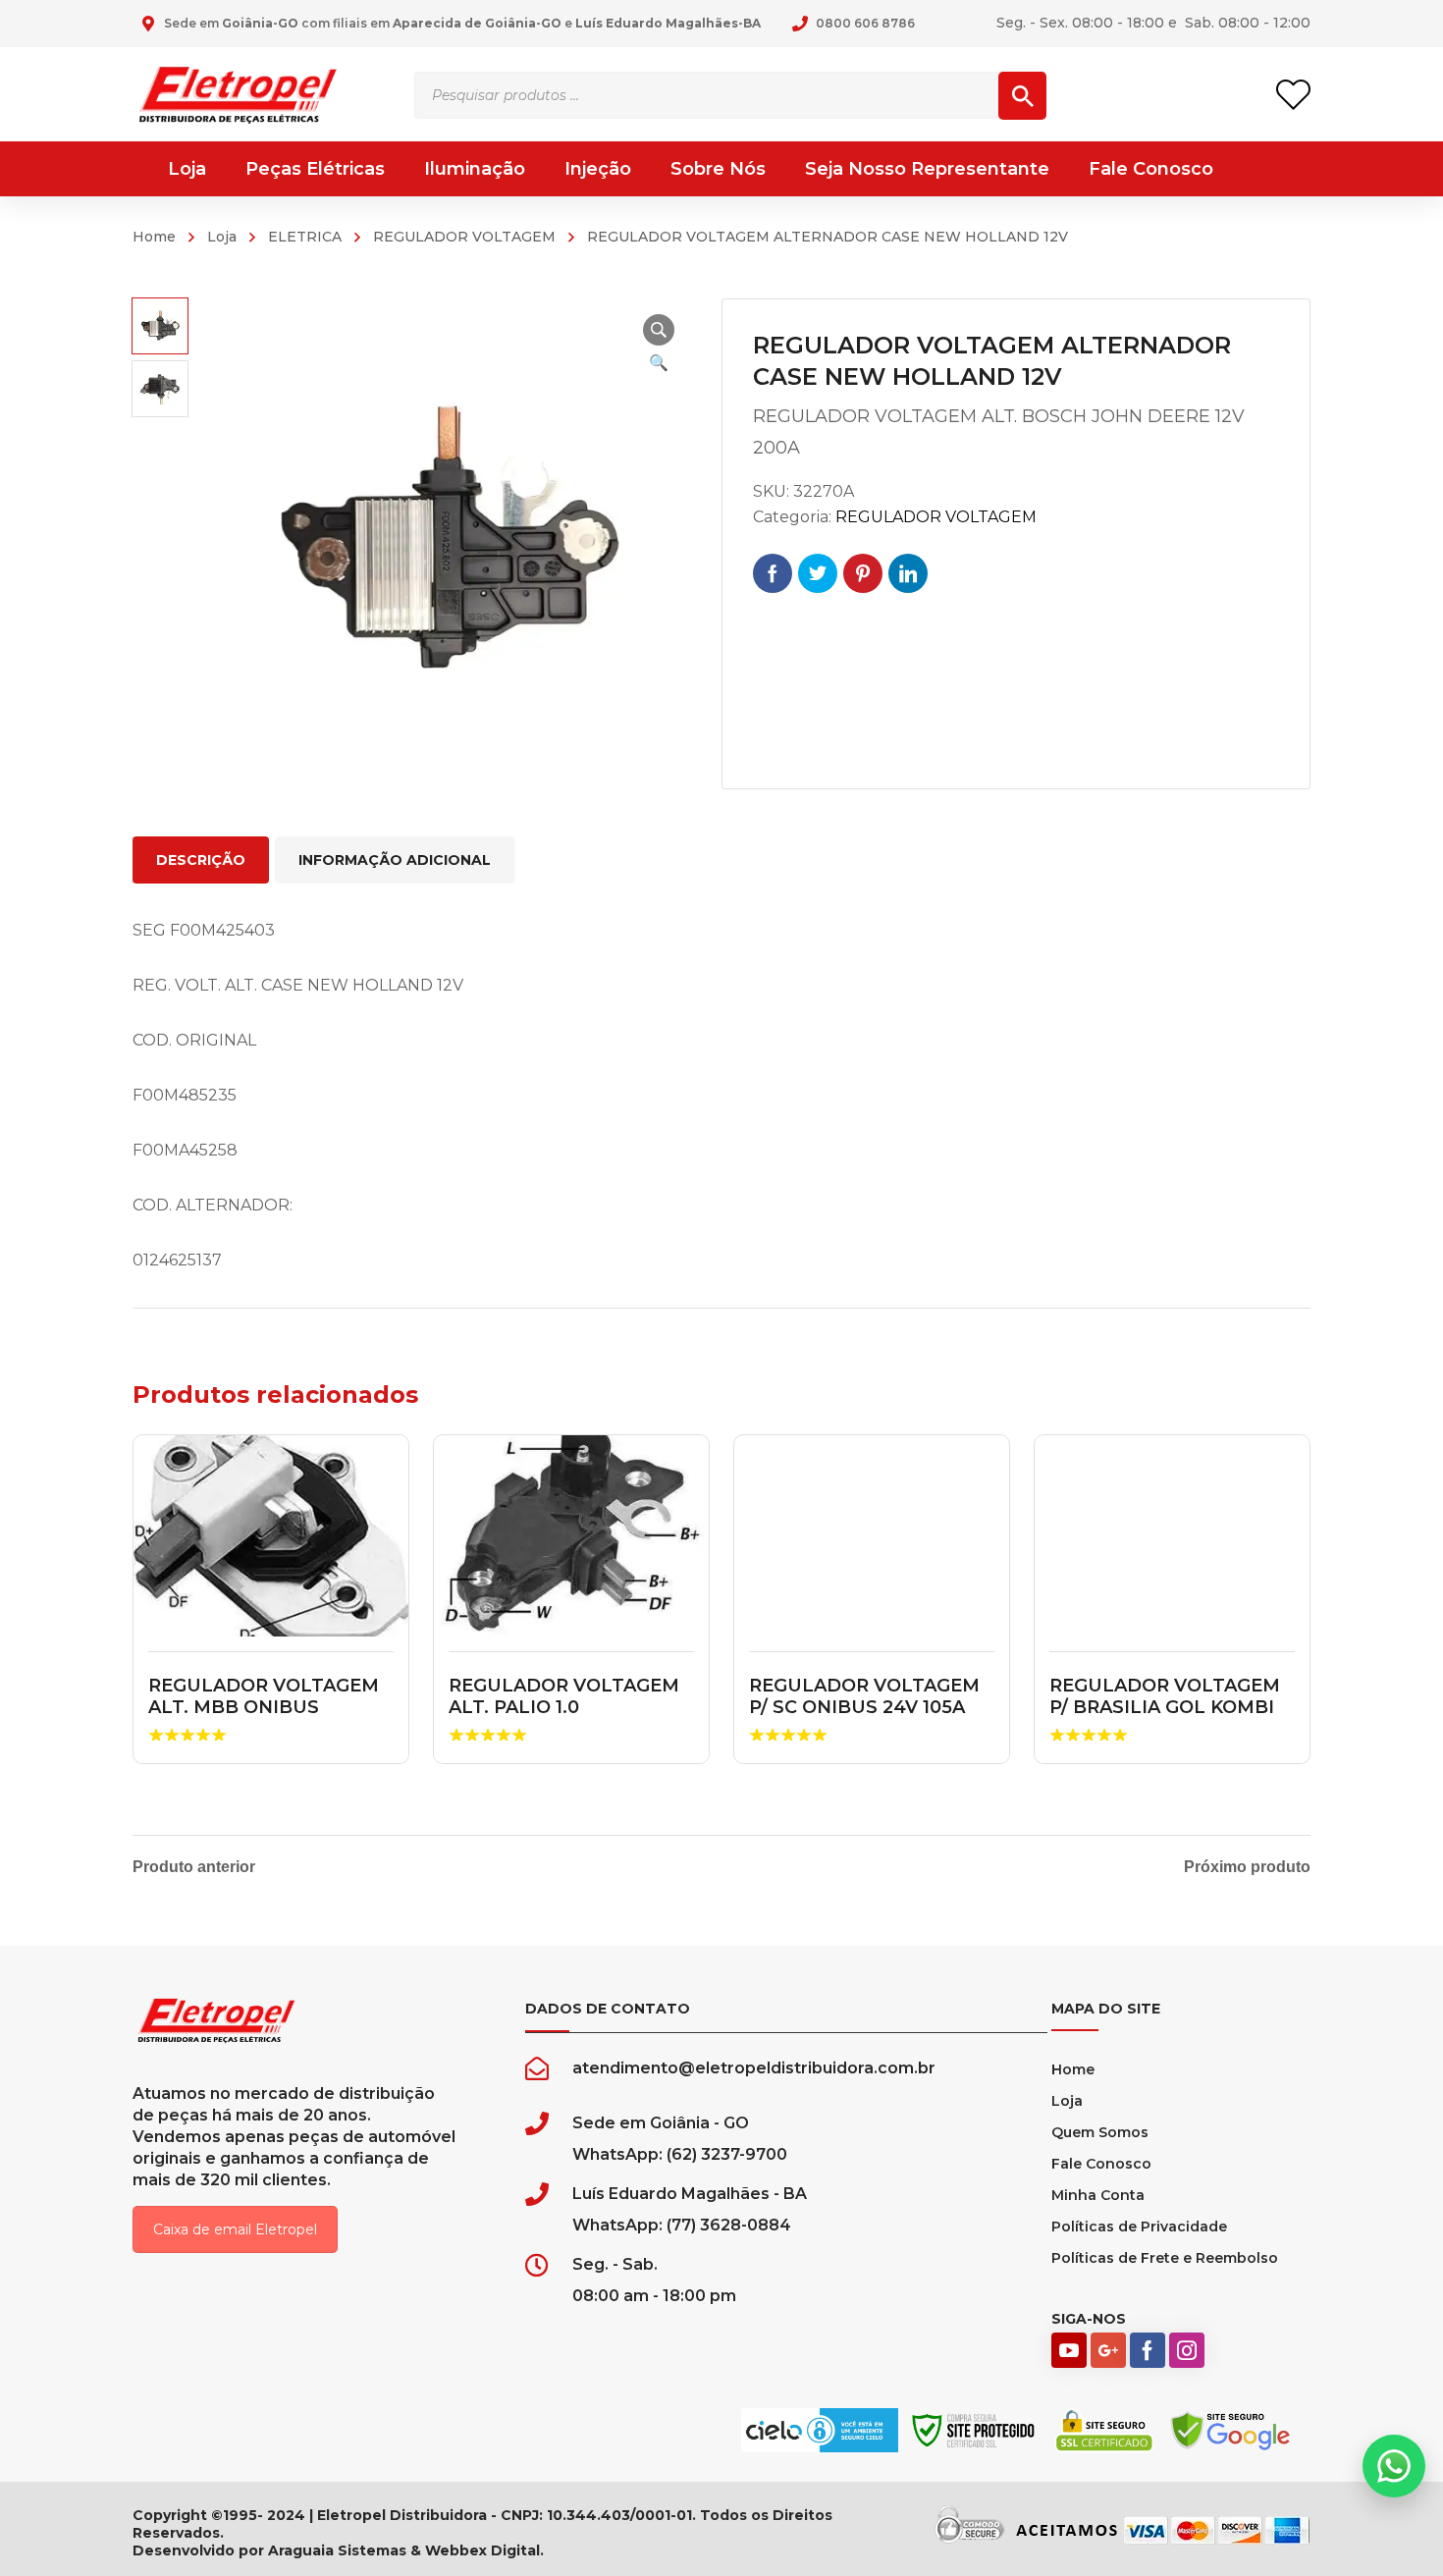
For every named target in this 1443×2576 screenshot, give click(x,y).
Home (154, 237)
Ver (271, 1536)
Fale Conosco (1101, 2164)
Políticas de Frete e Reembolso (1165, 2258)
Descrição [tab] (201, 860)
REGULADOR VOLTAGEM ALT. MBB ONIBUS (264, 1696)
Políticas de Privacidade (1139, 2227)
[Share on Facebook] (773, 573)
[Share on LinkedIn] (908, 573)
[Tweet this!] (818, 573)
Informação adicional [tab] (395, 860)
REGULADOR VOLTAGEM (464, 237)
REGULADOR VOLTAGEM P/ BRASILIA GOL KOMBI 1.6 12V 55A (1165, 1707)
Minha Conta (1098, 2195)
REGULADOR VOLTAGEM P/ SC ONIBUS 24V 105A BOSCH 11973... (864, 1707)
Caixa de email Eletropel (235, 2229)
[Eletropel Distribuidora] (238, 94)
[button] (659, 330)
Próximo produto (1247, 1867)
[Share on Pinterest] (863, 573)
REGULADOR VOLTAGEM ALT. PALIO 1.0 (564, 1696)
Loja (222, 237)
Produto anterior (194, 1867)
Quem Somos (1100, 2132)
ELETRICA (305, 237)
